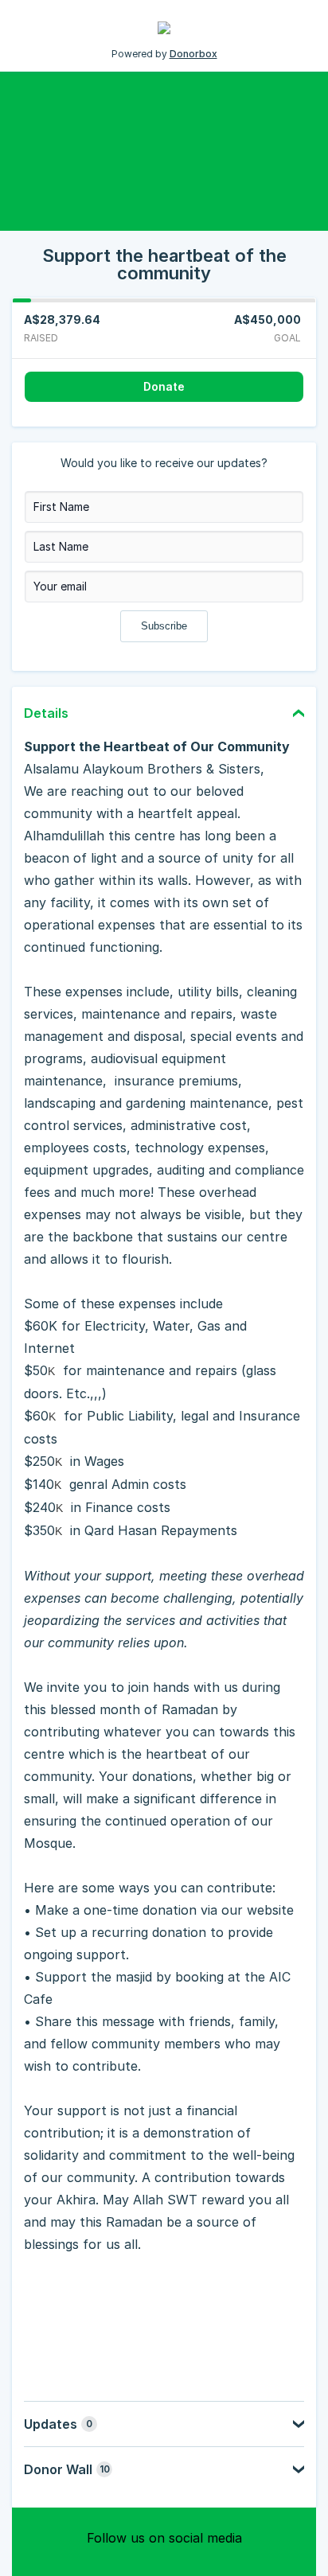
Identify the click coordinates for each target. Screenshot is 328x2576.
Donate (164, 386)
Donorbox (193, 54)
